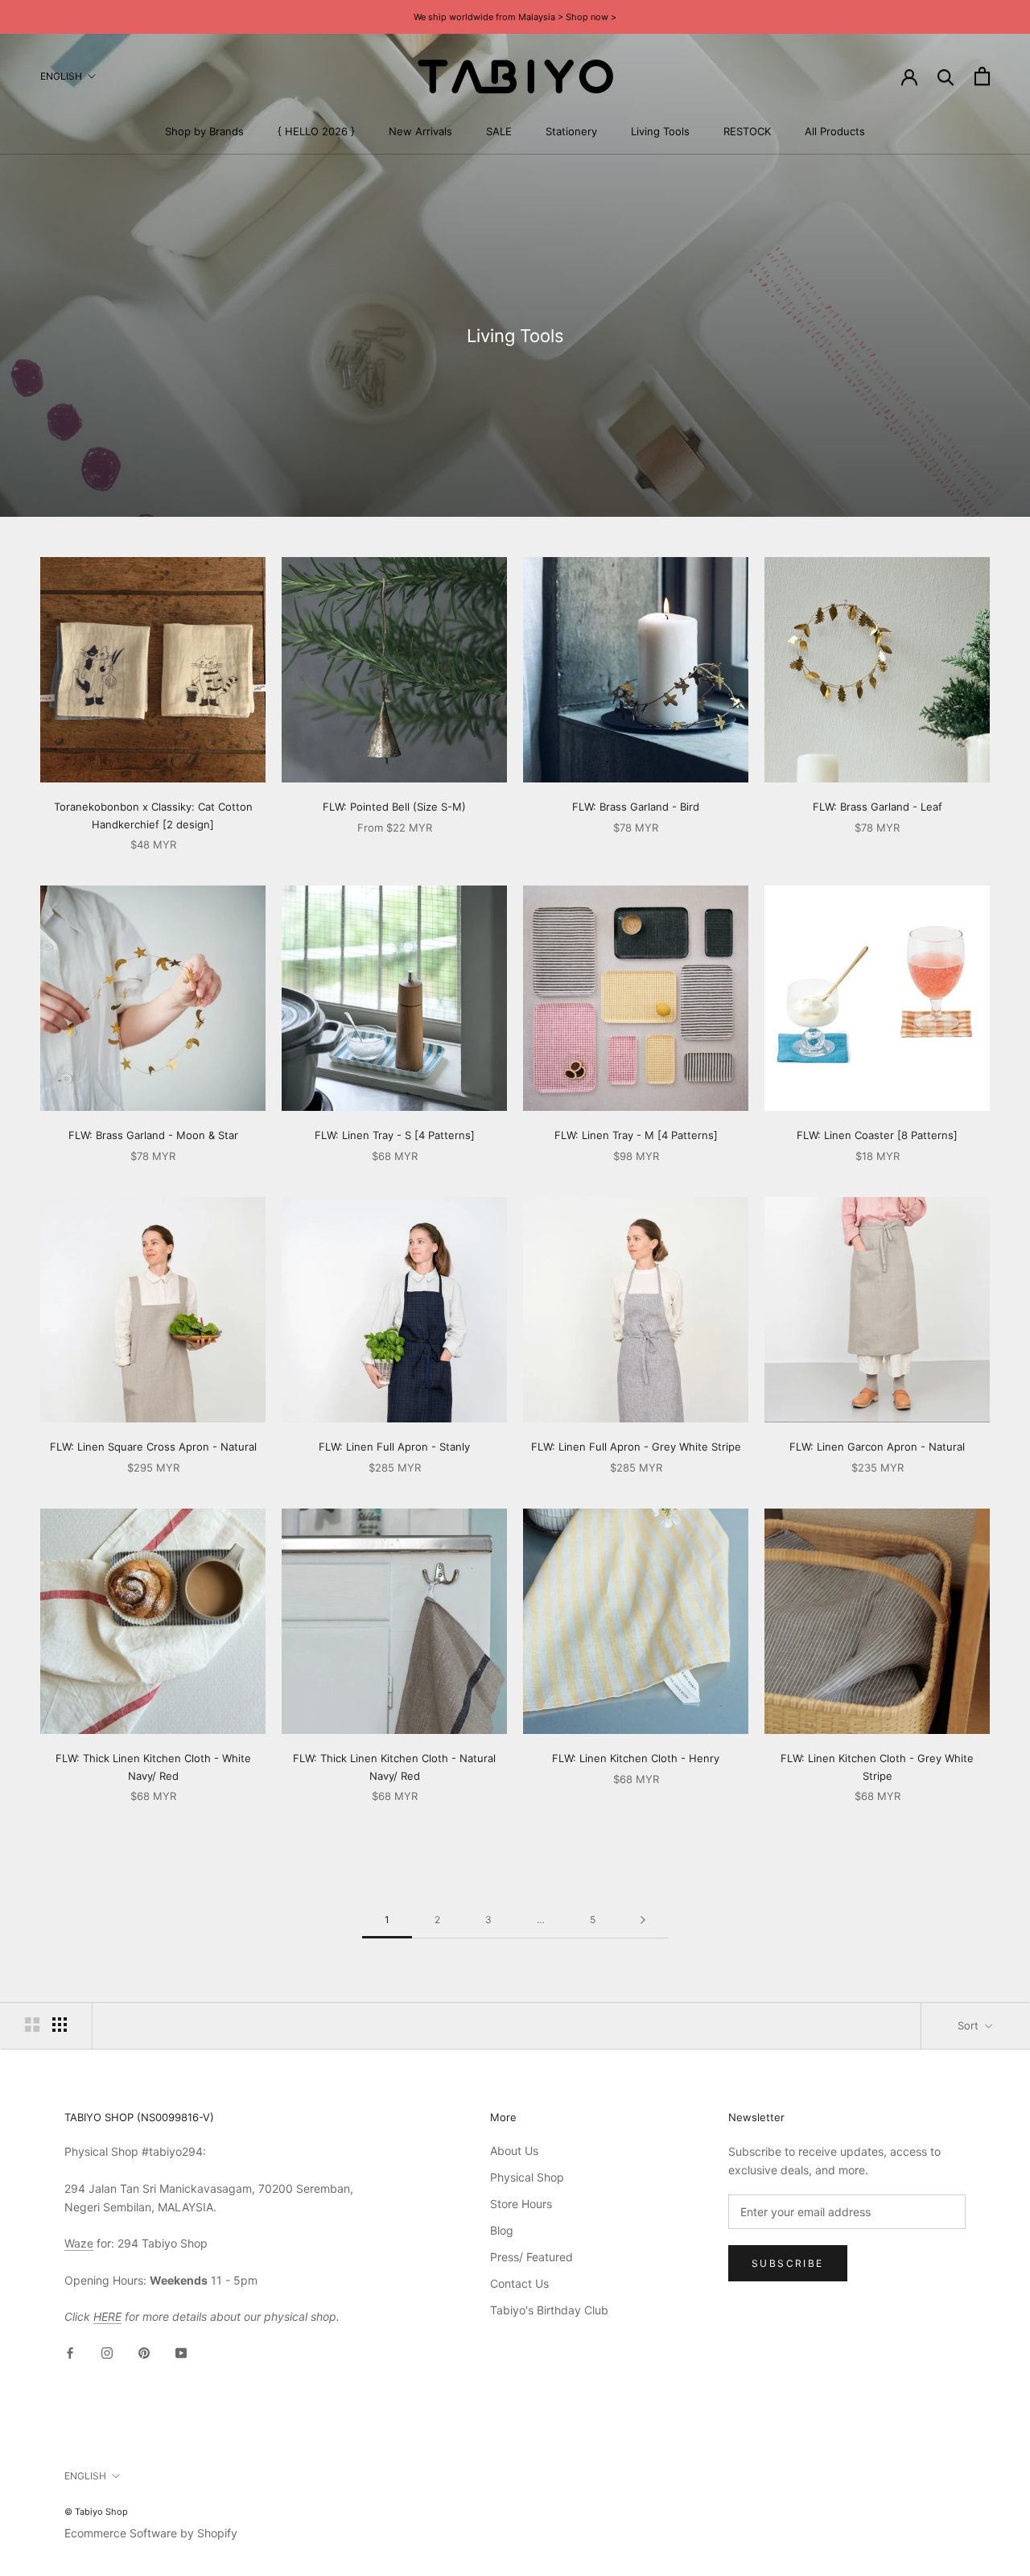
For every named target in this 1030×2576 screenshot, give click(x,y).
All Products (835, 131)
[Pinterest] (144, 2352)
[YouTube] (181, 2352)
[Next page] (643, 1920)
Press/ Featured (531, 2257)
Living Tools (660, 131)
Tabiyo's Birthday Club (549, 2310)
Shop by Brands (204, 131)
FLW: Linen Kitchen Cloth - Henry (636, 1758)
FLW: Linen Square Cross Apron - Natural (153, 1447)
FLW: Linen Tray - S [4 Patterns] (395, 1135)
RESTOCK (747, 131)
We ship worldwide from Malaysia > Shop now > (515, 17)
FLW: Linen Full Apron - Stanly (394, 1447)
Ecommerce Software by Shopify (151, 2533)
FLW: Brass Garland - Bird (636, 807)
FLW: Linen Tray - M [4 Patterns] (636, 1135)
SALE (499, 131)
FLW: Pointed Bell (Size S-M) (394, 807)
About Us (514, 2151)
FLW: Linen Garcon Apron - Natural (877, 1447)
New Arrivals (420, 131)
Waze (79, 2243)
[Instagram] (107, 2352)
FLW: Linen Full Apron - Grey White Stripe (636, 1447)
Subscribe (788, 2263)
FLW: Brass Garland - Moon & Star (153, 1135)
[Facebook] (70, 2352)
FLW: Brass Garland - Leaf (878, 807)
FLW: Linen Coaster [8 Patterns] (877, 1135)
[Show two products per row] (32, 2025)
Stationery (571, 131)
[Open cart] (982, 76)
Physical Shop (527, 2177)
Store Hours (521, 2204)
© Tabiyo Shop (96, 2512)
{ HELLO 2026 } (316, 131)
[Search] (946, 76)
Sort (970, 2025)
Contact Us (519, 2283)
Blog (502, 2230)
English (61, 76)
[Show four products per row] (60, 2025)
